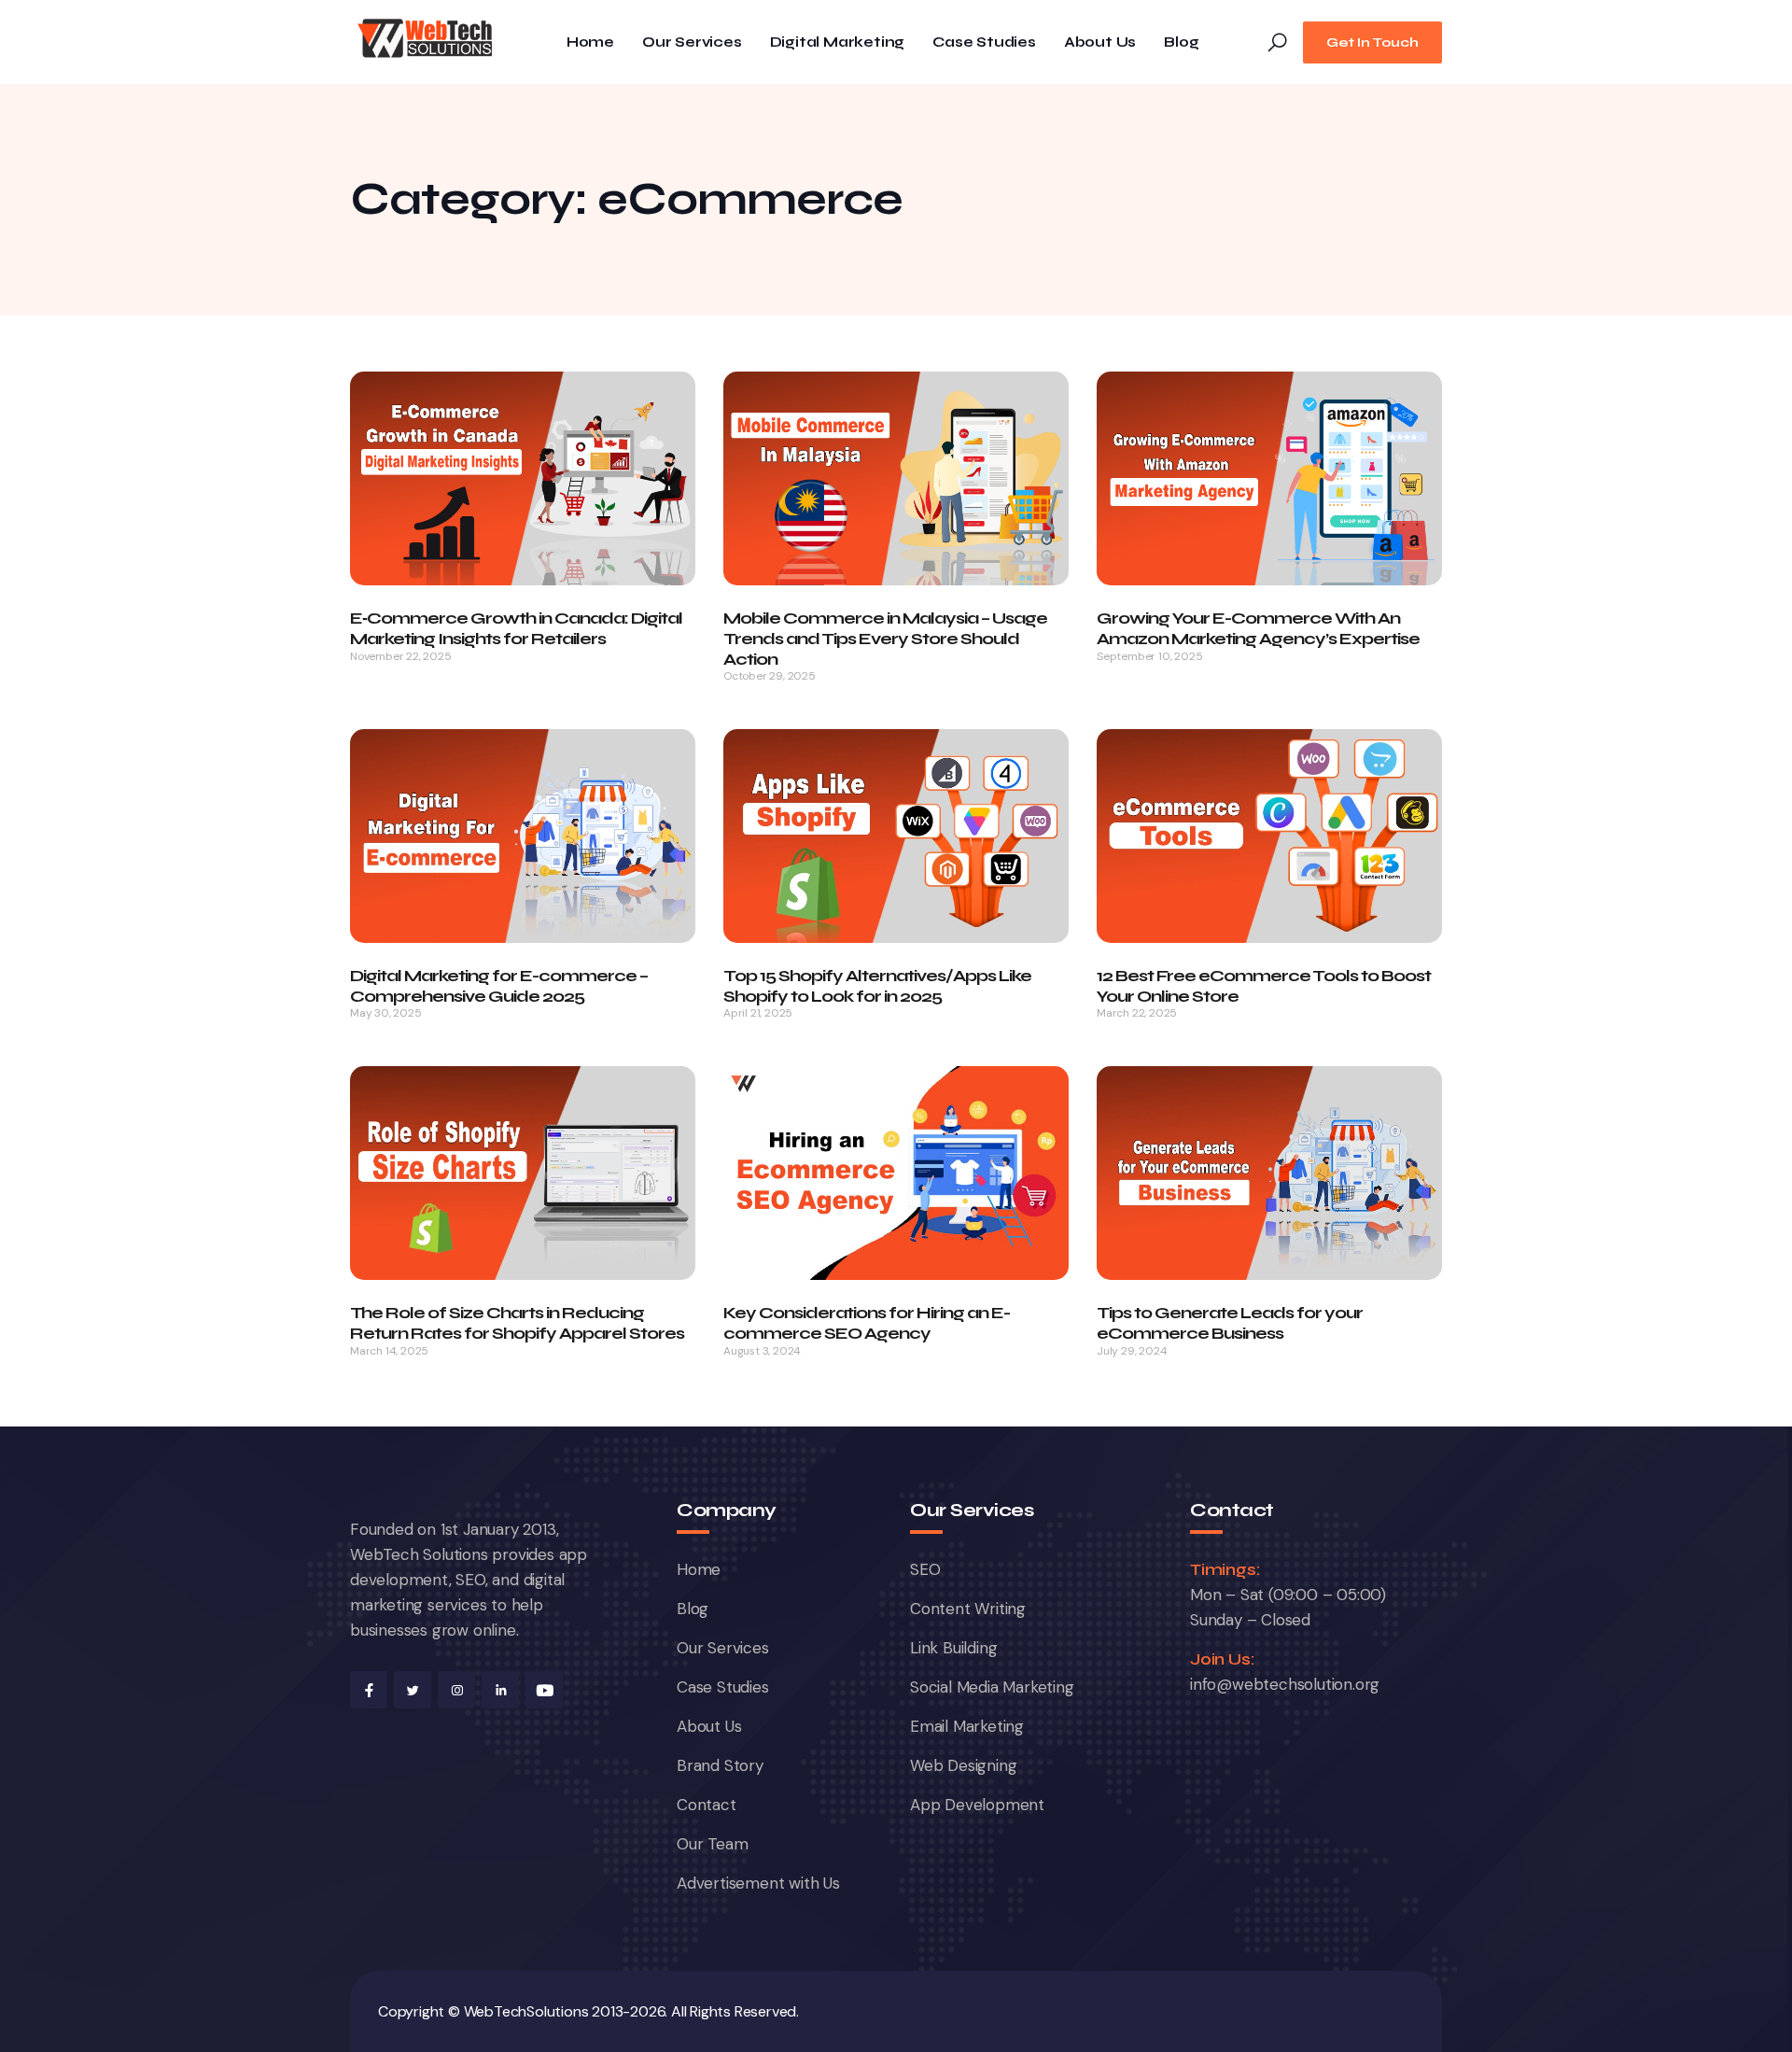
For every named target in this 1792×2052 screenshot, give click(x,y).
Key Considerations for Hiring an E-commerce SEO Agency (867, 1323)
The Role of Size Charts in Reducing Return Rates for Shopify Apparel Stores (517, 1323)
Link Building (953, 1648)
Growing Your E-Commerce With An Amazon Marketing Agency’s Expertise (1258, 628)
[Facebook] (369, 1690)
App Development (977, 1805)
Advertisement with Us (758, 1883)
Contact (707, 1805)
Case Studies (984, 42)
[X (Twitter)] (413, 1690)
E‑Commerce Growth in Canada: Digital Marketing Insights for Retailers (516, 628)
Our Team (712, 1844)
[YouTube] (544, 1690)
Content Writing (968, 1609)
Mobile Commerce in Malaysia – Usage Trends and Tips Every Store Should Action (885, 638)
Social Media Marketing (992, 1687)
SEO (925, 1569)
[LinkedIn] (500, 1690)
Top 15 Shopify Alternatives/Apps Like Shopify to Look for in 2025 (877, 986)
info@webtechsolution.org (1285, 1684)
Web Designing (963, 1765)
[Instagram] (456, 1690)
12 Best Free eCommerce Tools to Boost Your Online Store (1264, 986)
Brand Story (720, 1765)
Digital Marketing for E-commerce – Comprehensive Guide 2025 (499, 986)
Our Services (692, 42)
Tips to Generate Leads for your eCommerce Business (1230, 1323)
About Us (1100, 42)
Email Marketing (967, 1726)
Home (590, 42)
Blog (1181, 42)
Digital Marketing (838, 42)
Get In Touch (1372, 42)
